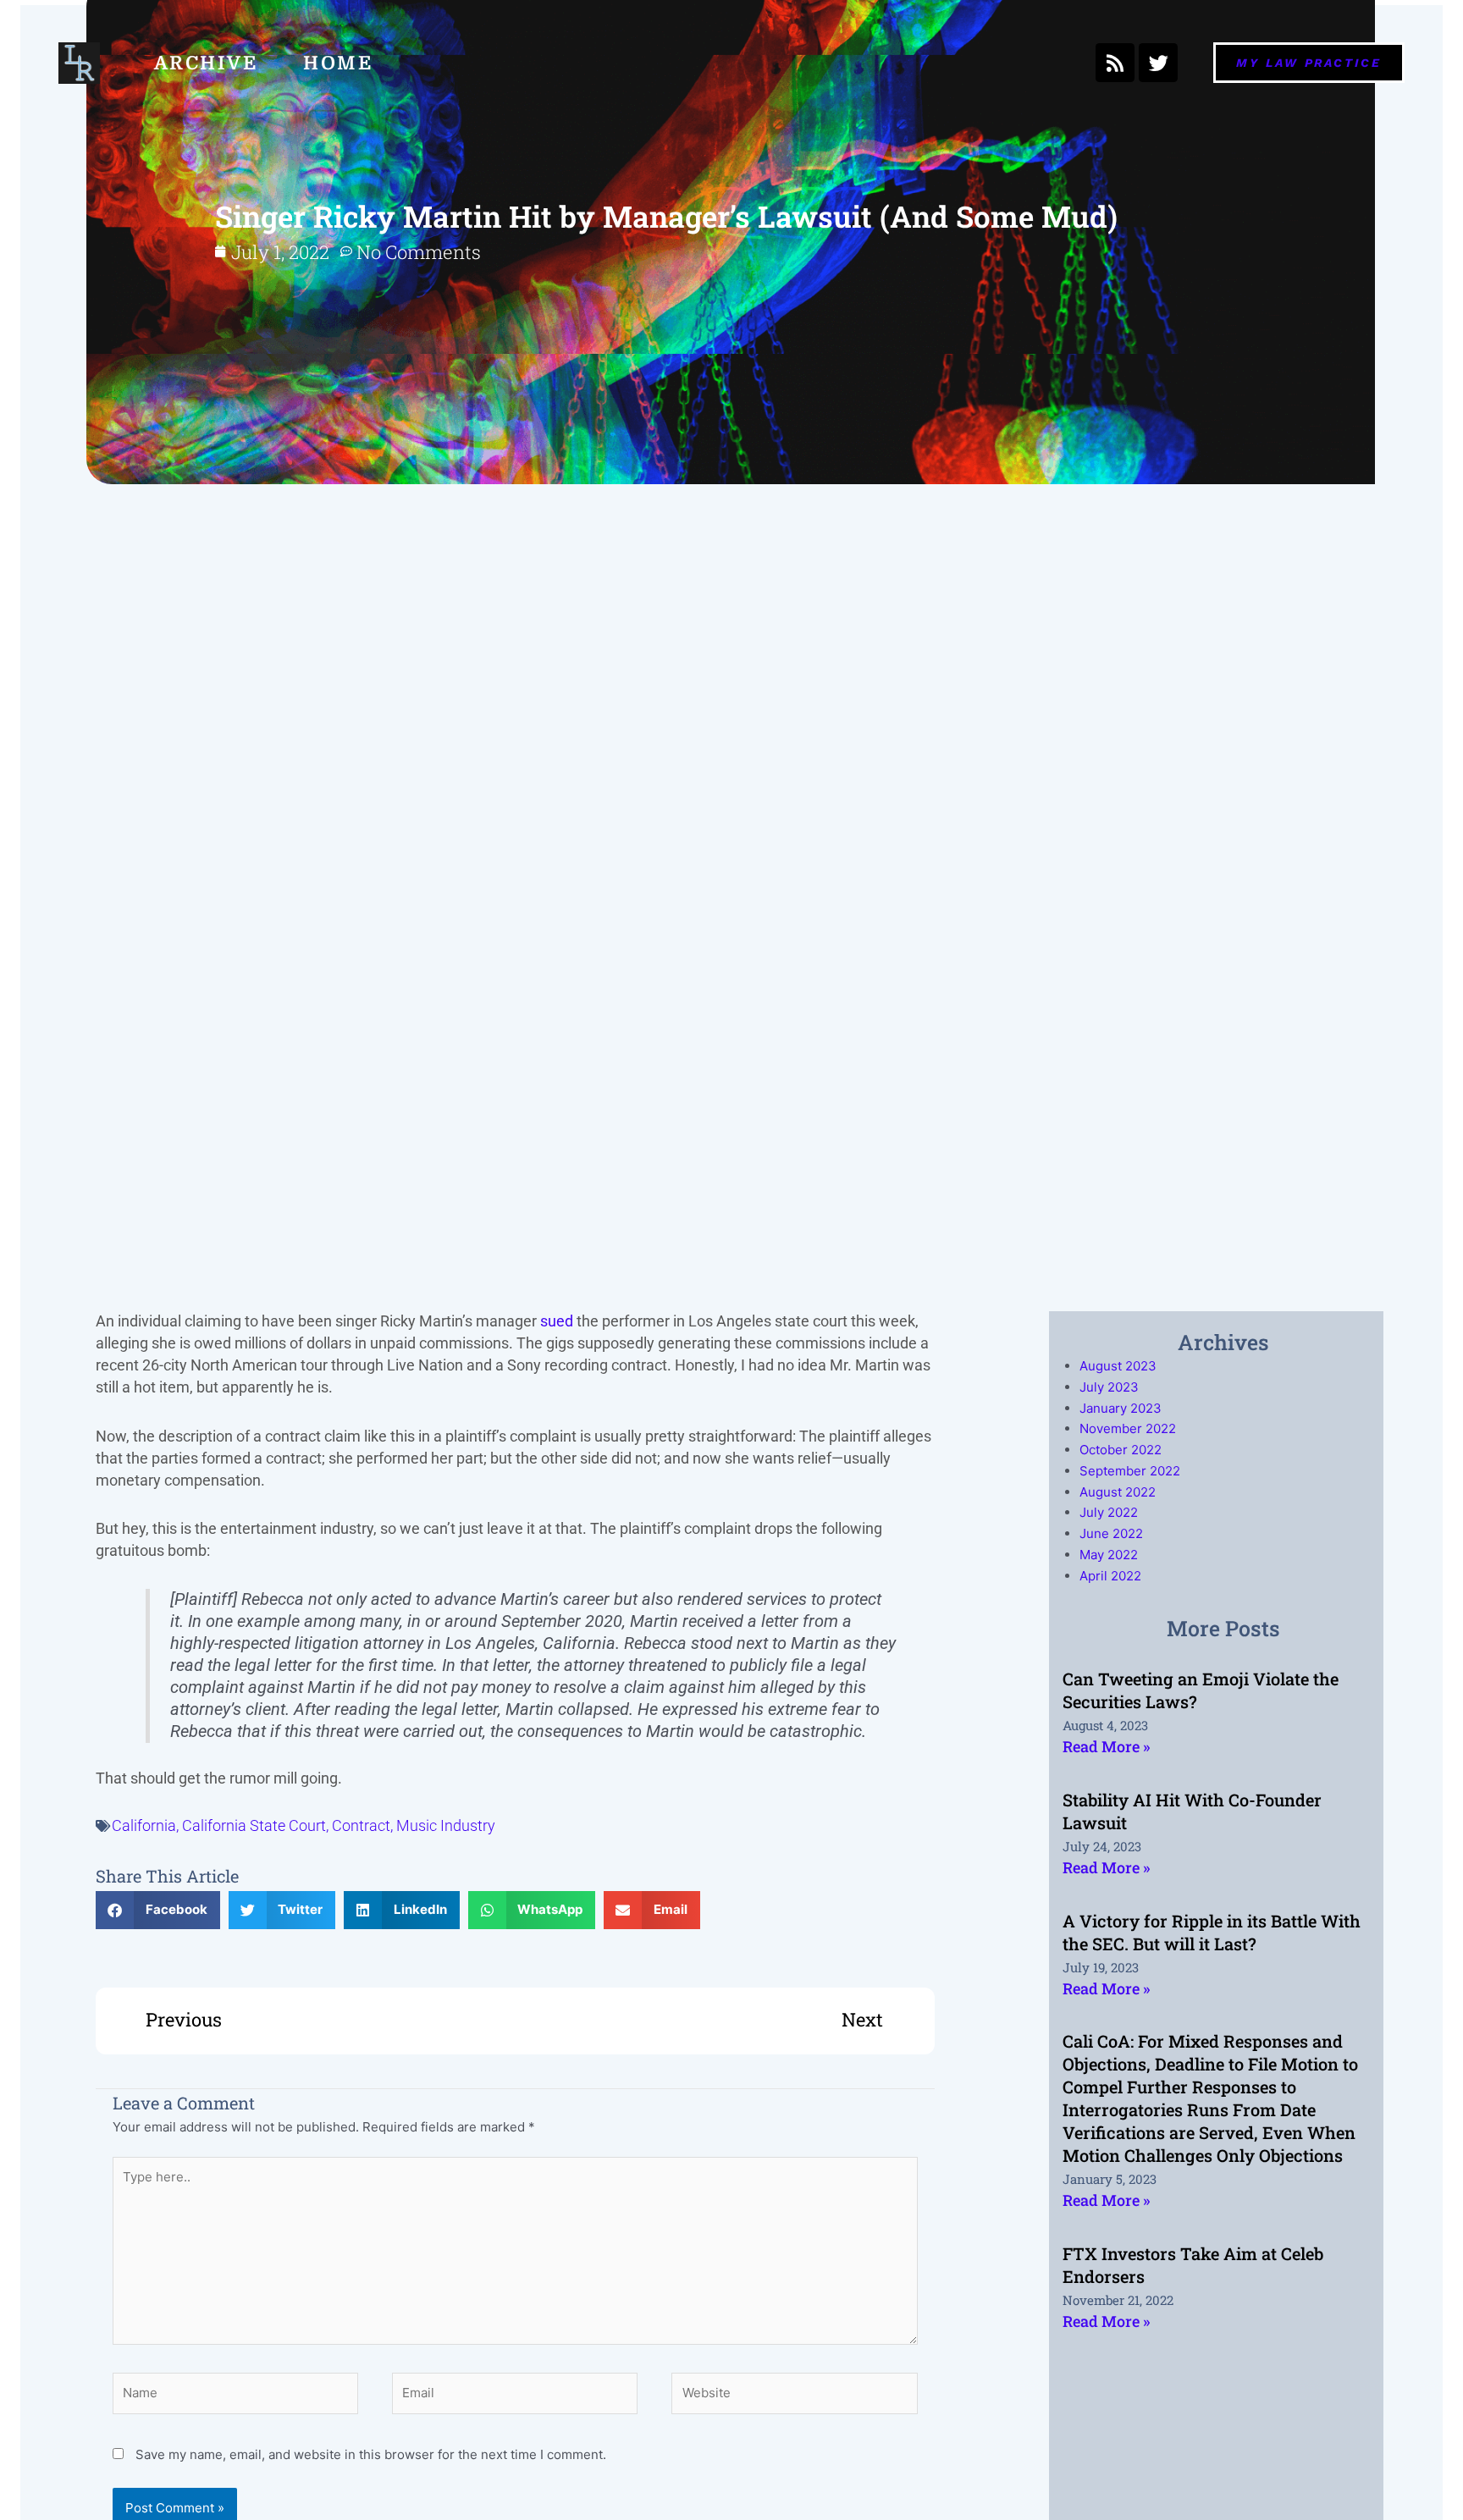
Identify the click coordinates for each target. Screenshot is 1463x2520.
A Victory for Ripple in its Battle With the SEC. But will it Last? (1212, 1932)
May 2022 (1109, 1555)
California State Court (254, 1825)
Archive (206, 63)
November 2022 (1128, 1428)
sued (557, 1321)
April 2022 (1110, 1576)
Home (338, 63)
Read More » (1106, 1746)
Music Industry (446, 1825)
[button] (158, 1910)
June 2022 (1111, 1533)
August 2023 (1118, 1366)
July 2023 (1109, 1387)
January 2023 (1121, 1408)
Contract (361, 1825)
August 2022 (1118, 1492)
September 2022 (1130, 1471)
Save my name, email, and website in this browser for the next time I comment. (371, 2454)
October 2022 (1121, 1450)
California (144, 1825)
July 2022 (1109, 1512)
